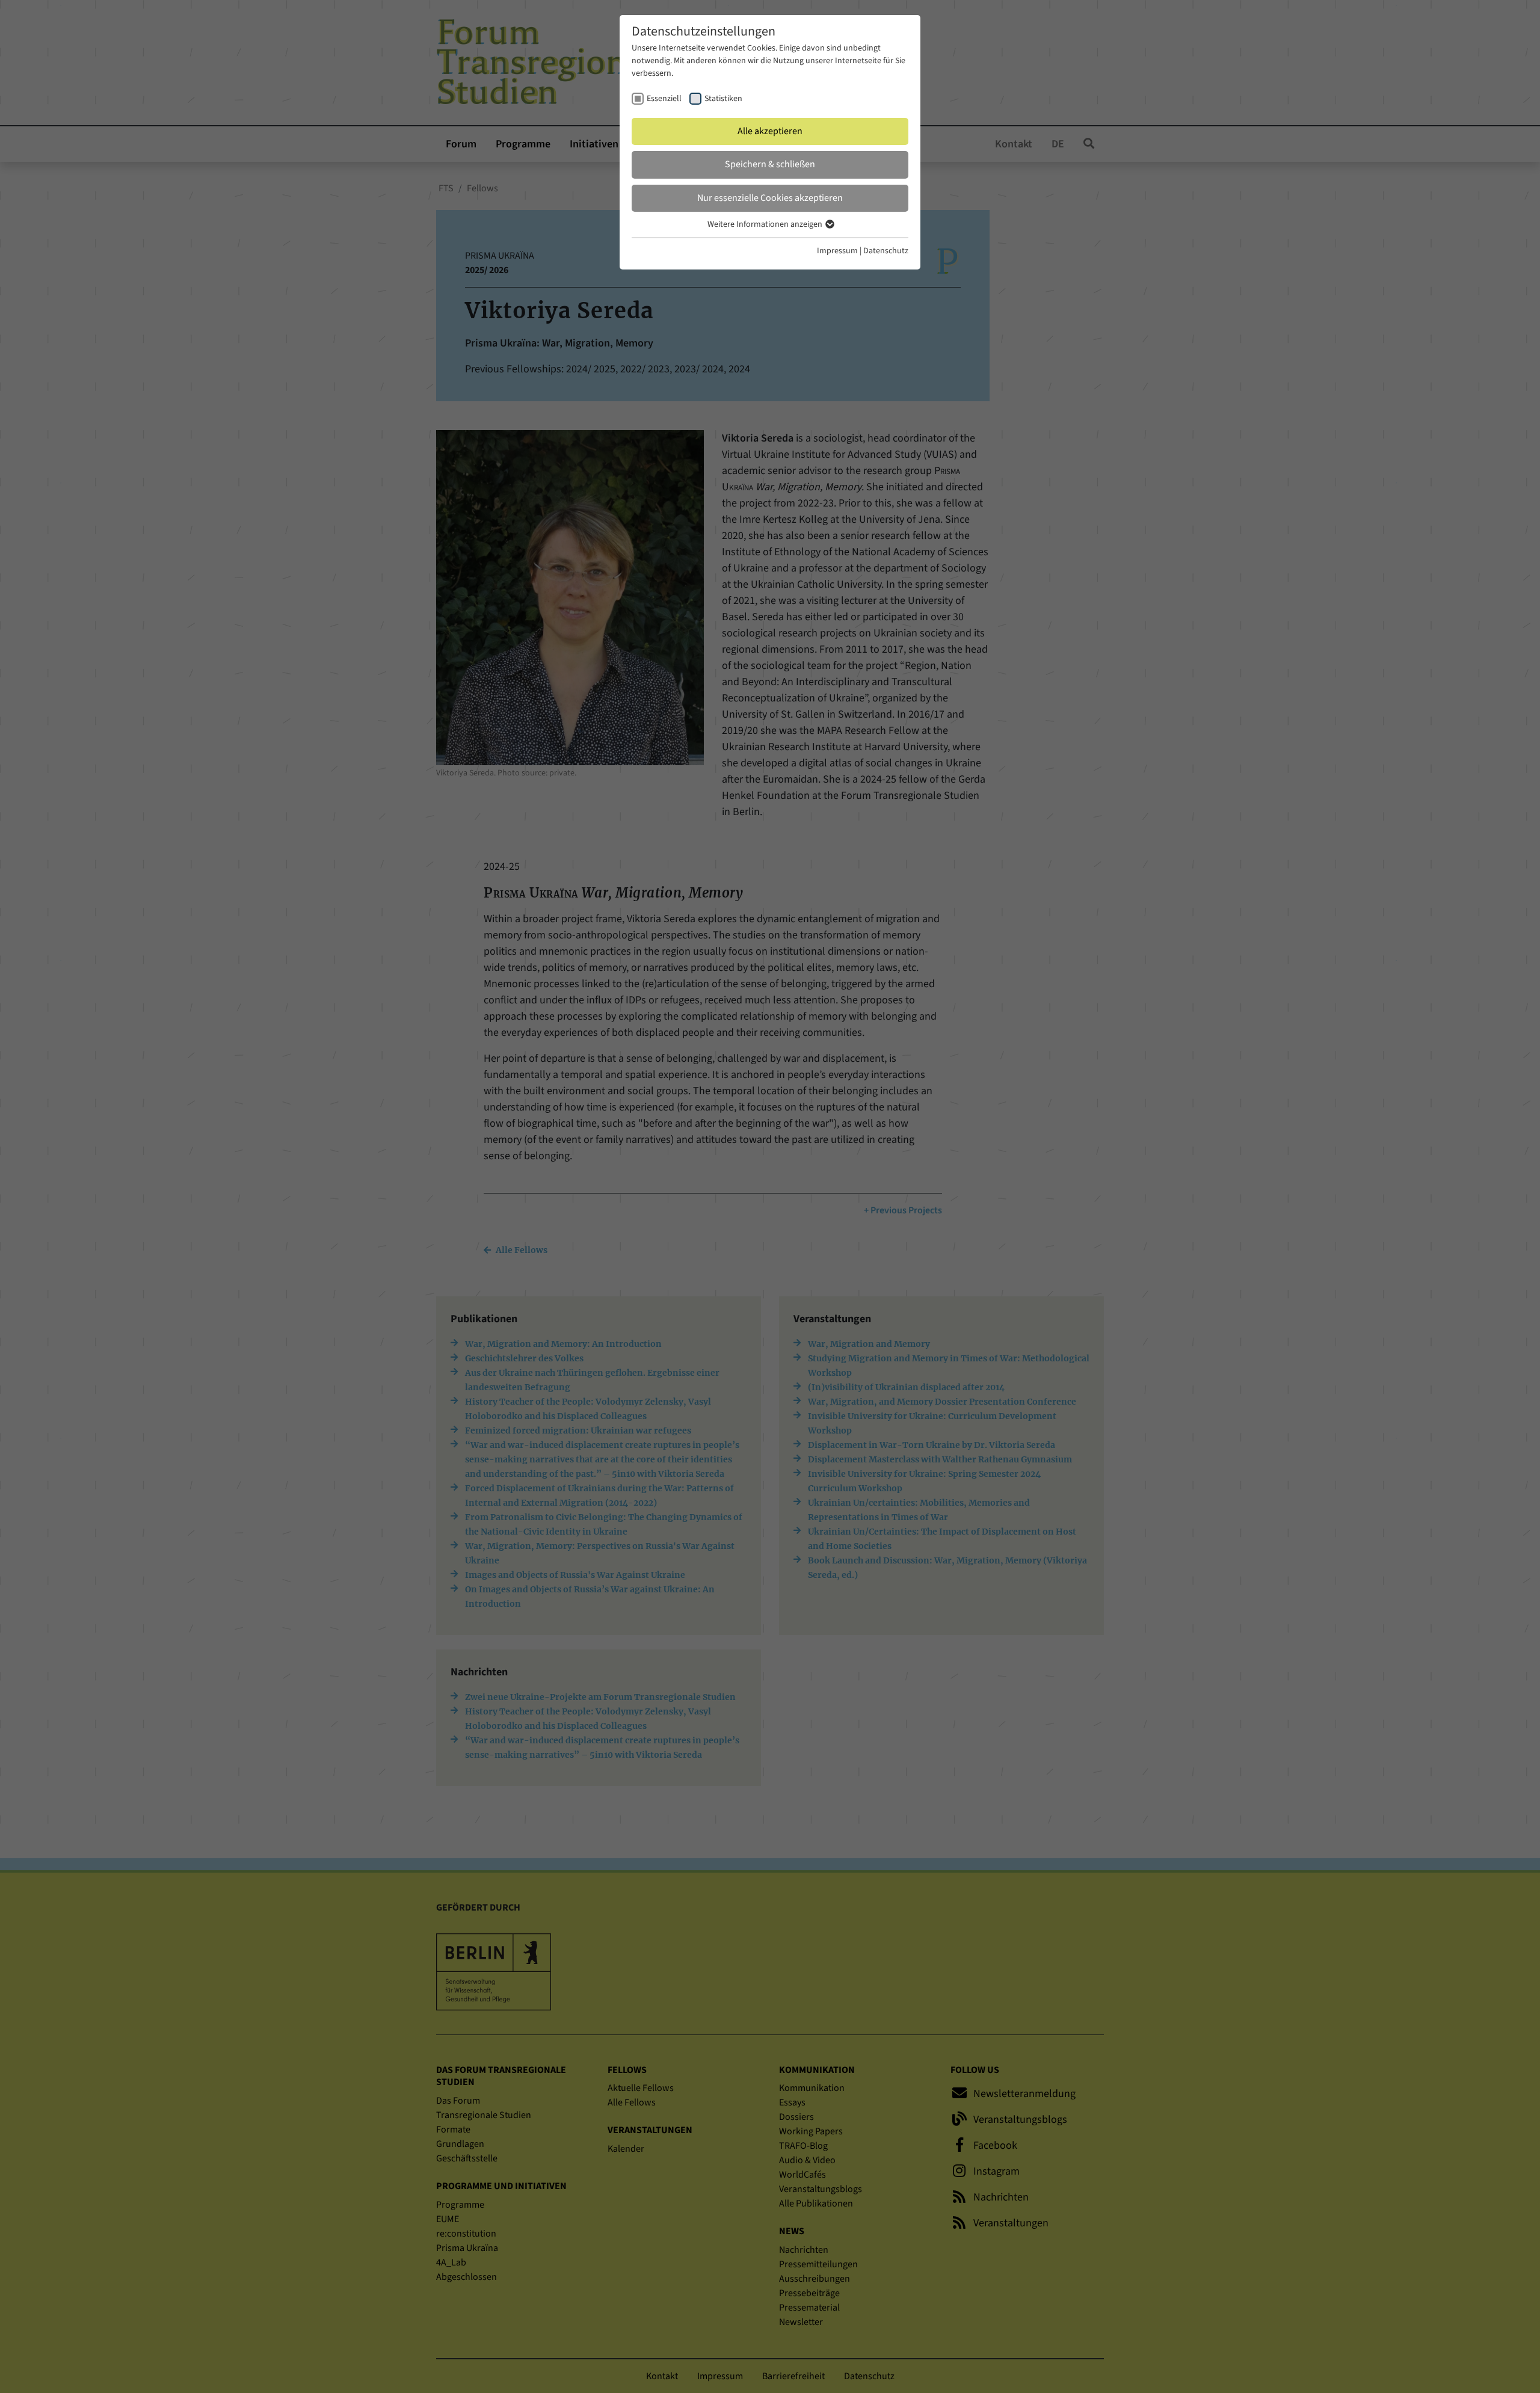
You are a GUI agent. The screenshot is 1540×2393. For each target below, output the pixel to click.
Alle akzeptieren (770, 131)
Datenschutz (886, 251)
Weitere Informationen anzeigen (766, 224)
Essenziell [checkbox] (664, 99)
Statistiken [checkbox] (723, 99)
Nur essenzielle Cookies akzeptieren (770, 198)
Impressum (837, 251)
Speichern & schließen (770, 164)
